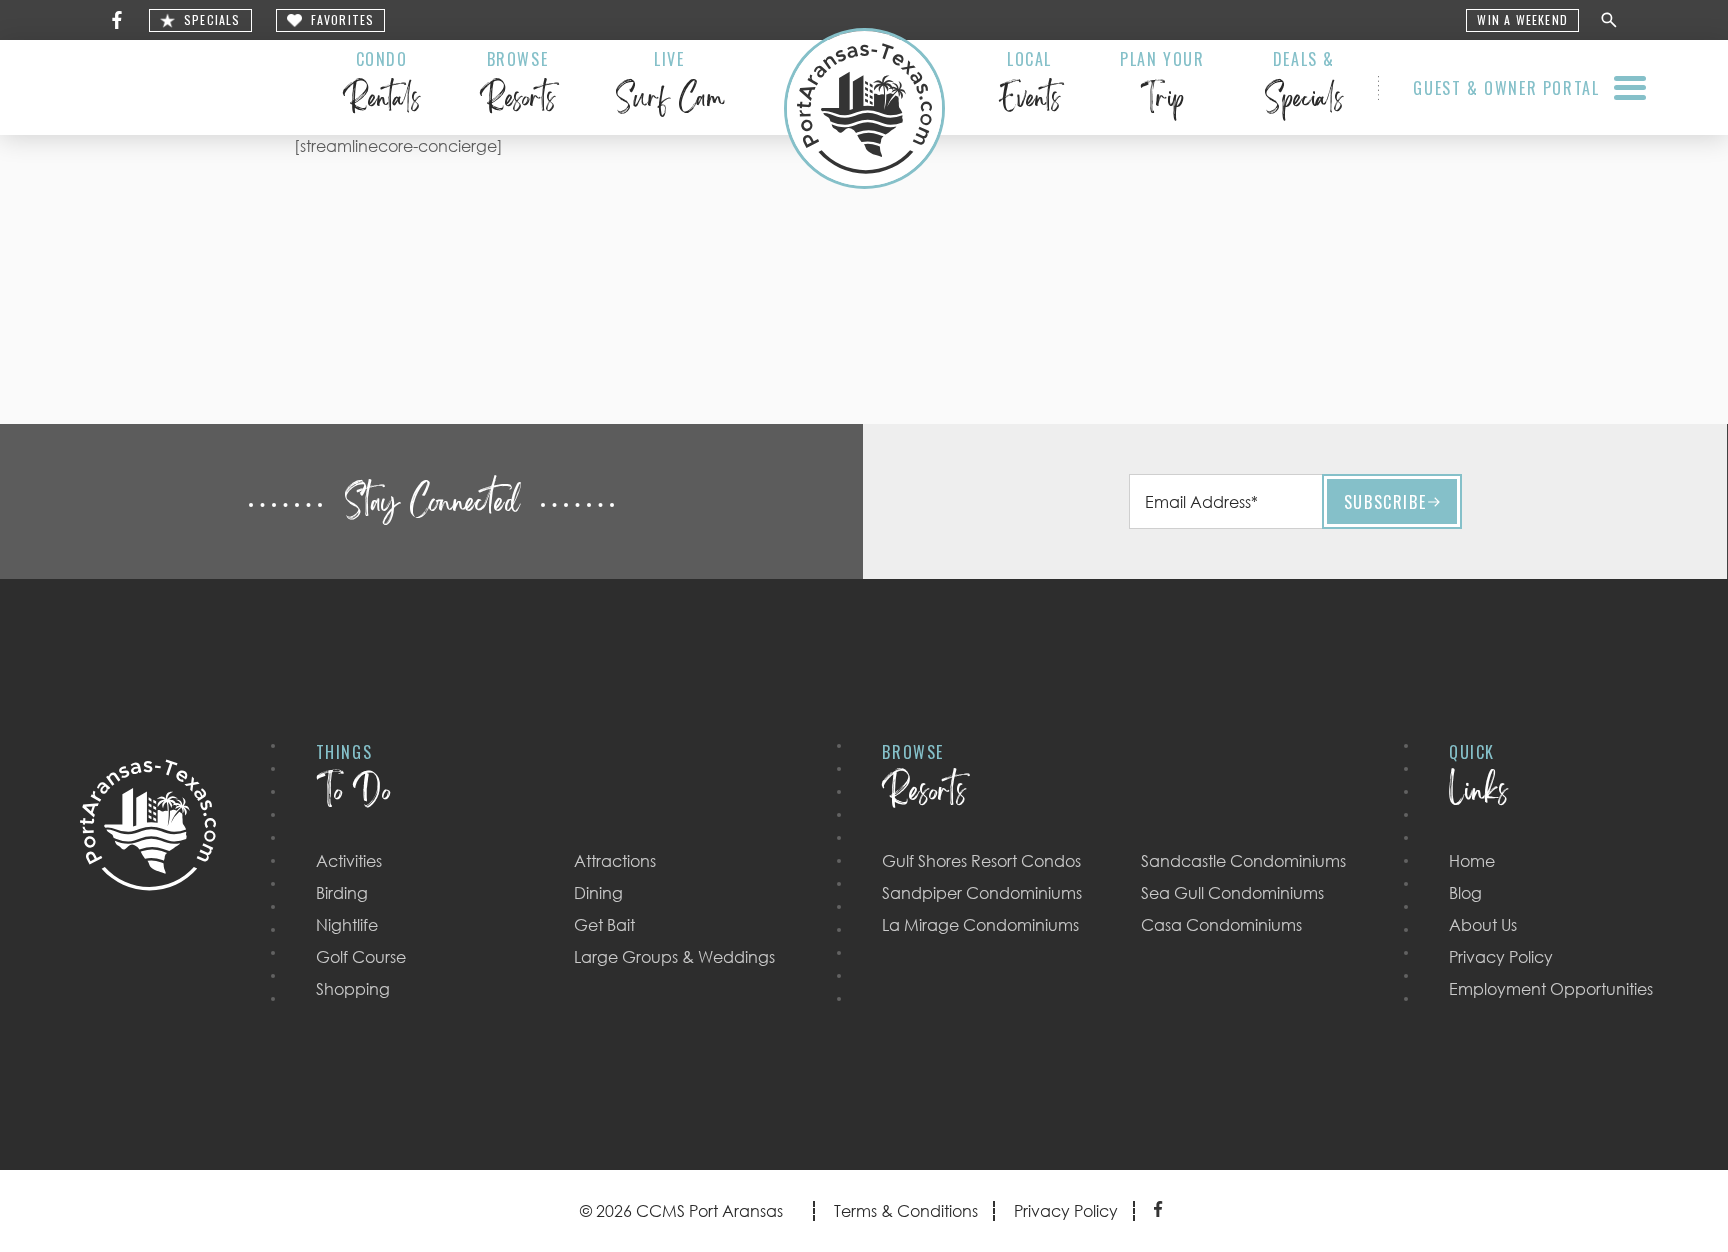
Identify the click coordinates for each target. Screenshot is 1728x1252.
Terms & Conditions (906, 1211)
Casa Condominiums (1221, 925)
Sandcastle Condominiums (1243, 861)
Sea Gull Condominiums (1232, 893)
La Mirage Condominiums (980, 925)
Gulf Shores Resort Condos (981, 861)
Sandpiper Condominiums (982, 893)
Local (1029, 86)
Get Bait (604, 925)
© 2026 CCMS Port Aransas (681, 1211)
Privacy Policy (1501, 957)
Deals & (1303, 86)
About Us (1483, 925)
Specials (212, 20)
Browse (517, 86)
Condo (381, 86)
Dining (598, 893)
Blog (1465, 893)
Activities (349, 861)
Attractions (615, 861)
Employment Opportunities (1551, 989)
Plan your (1162, 86)
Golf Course (361, 957)
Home (1472, 861)
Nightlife (347, 925)
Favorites (343, 20)
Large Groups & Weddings (674, 957)
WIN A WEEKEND (1522, 20)
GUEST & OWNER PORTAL (1506, 88)
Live (669, 86)
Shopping (353, 989)
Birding (342, 893)
